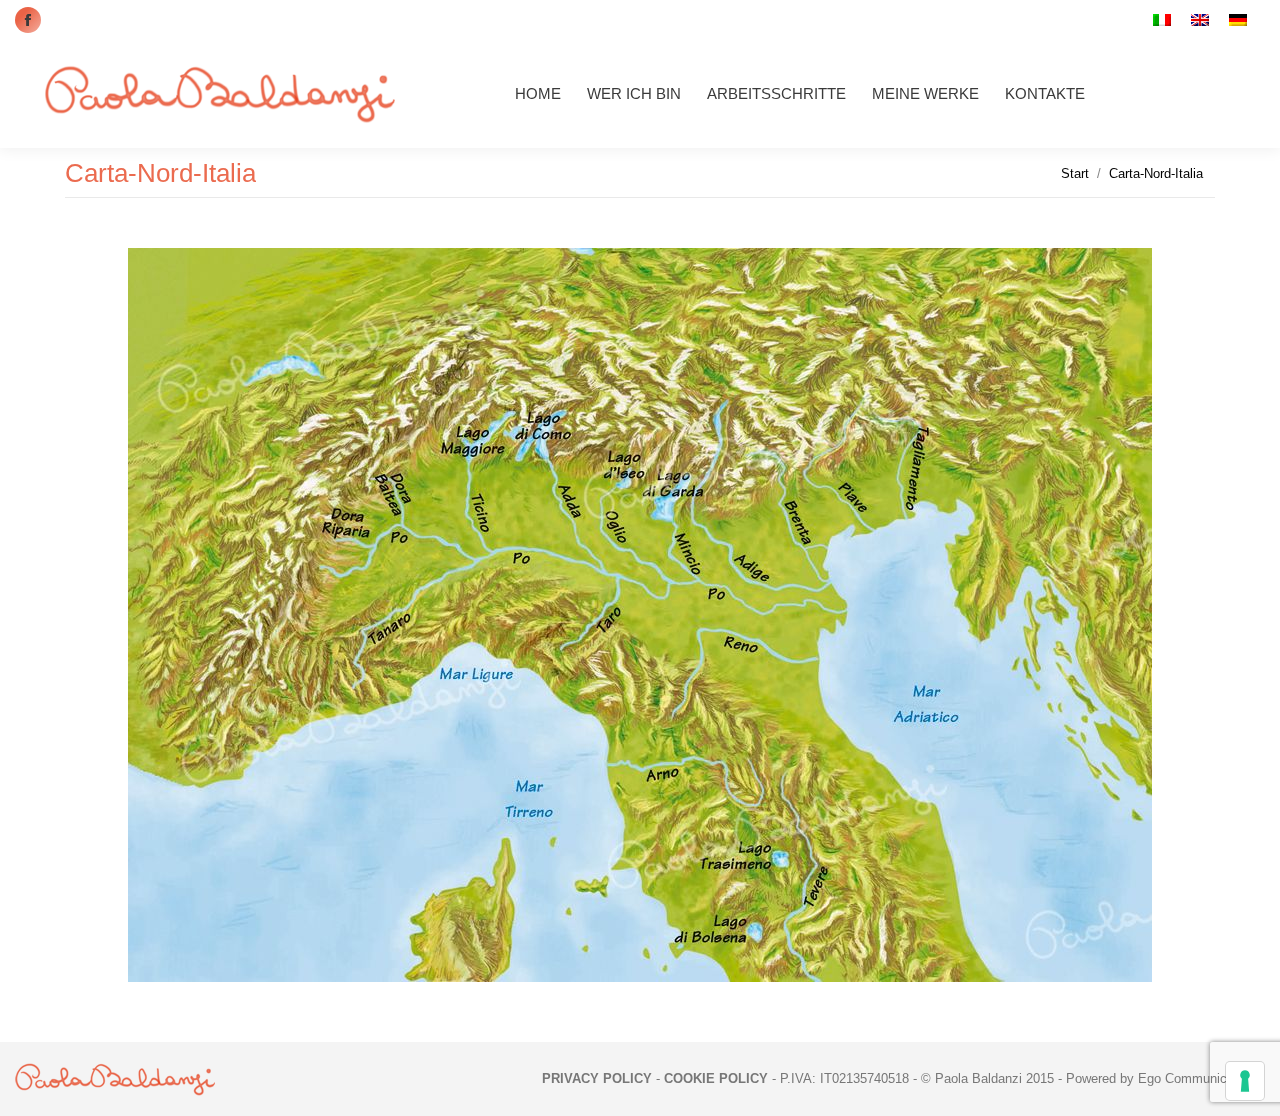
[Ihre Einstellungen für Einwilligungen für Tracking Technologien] (1245, 1081)
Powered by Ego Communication (1160, 1078)
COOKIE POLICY (716, 1078)
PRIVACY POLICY (597, 1078)
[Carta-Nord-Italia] (640, 615)
